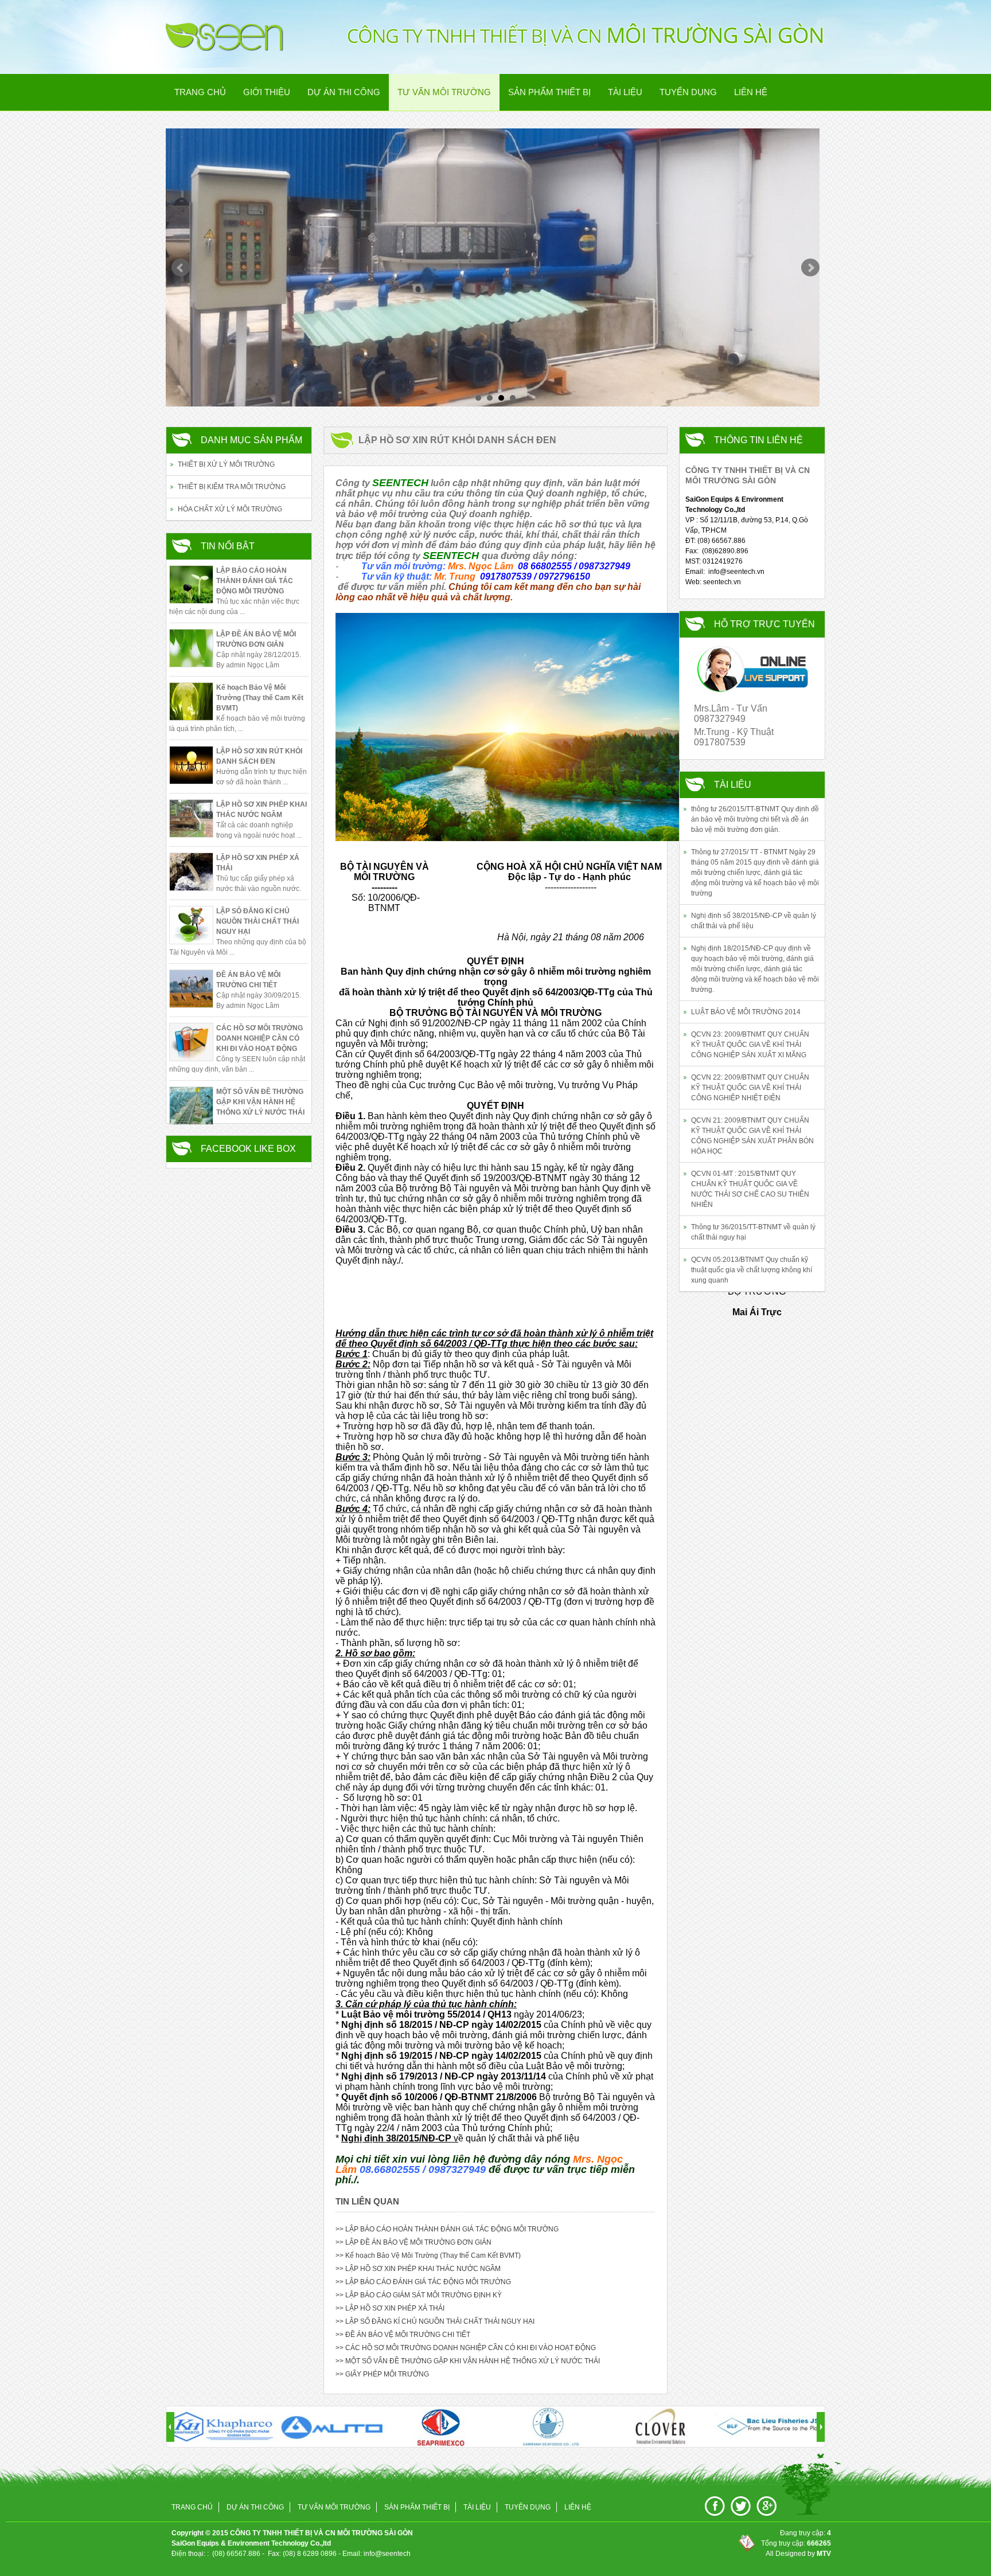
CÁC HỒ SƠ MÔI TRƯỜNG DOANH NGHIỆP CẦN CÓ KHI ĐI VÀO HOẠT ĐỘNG (260, 1038)
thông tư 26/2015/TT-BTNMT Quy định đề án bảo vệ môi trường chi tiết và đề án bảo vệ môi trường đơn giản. (755, 819)
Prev (181, 268)
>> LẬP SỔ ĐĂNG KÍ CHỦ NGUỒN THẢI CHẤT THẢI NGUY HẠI (435, 2321)
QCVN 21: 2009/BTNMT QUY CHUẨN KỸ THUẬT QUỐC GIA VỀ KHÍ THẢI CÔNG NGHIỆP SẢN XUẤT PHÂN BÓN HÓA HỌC (752, 1136)
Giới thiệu (267, 92)
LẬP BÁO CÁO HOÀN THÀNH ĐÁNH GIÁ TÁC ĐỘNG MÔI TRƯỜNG (255, 581)
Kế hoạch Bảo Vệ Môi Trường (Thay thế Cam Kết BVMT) (260, 698)
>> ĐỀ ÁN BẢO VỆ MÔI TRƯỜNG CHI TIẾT (403, 2335)
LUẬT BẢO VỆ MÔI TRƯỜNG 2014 (746, 1012)
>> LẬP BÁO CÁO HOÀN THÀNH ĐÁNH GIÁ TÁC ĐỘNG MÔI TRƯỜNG (447, 2229)
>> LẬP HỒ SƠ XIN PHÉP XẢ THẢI (390, 2308)
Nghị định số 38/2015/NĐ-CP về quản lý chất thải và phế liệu (754, 921)
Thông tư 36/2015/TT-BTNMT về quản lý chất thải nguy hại (753, 1232)
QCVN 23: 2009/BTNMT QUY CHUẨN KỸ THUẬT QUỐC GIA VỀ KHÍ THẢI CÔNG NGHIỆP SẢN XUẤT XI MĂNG (750, 1045)
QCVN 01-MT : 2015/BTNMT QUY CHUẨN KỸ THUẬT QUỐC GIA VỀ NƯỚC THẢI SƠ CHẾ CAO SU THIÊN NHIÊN (750, 1189)
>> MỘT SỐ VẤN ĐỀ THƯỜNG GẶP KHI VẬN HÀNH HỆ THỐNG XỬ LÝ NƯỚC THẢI (468, 2361)
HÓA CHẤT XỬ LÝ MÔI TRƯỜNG (230, 509)
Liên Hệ (751, 92)
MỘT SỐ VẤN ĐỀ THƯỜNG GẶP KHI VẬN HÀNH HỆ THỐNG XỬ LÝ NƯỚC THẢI (260, 1102)
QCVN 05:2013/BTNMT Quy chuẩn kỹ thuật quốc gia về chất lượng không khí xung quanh (752, 1270)
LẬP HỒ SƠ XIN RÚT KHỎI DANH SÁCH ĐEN (259, 756)
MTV (824, 2554)
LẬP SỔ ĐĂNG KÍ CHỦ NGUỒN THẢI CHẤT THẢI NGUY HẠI (257, 921)
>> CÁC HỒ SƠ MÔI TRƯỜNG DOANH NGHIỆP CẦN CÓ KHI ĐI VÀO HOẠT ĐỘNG (466, 2348)
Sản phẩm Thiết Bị (549, 92)
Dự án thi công (344, 92)
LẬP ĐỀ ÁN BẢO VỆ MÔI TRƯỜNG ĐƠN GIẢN (256, 639)
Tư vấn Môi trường (444, 92)
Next (810, 268)
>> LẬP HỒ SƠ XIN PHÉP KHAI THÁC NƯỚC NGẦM (418, 2269)
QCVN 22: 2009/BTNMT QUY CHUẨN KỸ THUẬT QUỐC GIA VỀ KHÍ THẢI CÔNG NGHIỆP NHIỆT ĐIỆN (750, 1088)
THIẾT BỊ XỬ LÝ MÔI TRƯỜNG (226, 464)
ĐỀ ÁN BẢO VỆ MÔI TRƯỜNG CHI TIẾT (248, 980)
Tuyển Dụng (688, 92)
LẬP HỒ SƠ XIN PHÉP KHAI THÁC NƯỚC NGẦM (262, 810)
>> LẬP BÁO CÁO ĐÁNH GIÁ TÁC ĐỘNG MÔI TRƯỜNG (423, 2282)
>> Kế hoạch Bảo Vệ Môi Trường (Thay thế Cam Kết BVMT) (428, 2256)
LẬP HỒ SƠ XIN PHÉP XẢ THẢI (258, 863)
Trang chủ (200, 92)
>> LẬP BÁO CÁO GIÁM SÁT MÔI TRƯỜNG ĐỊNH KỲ (419, 2295)
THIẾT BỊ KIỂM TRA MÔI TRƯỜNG (232, 487)
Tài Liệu (625, 92)
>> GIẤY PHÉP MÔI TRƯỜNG (382, 2374)
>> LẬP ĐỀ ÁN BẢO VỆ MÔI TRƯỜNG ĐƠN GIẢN (413, 2242)
